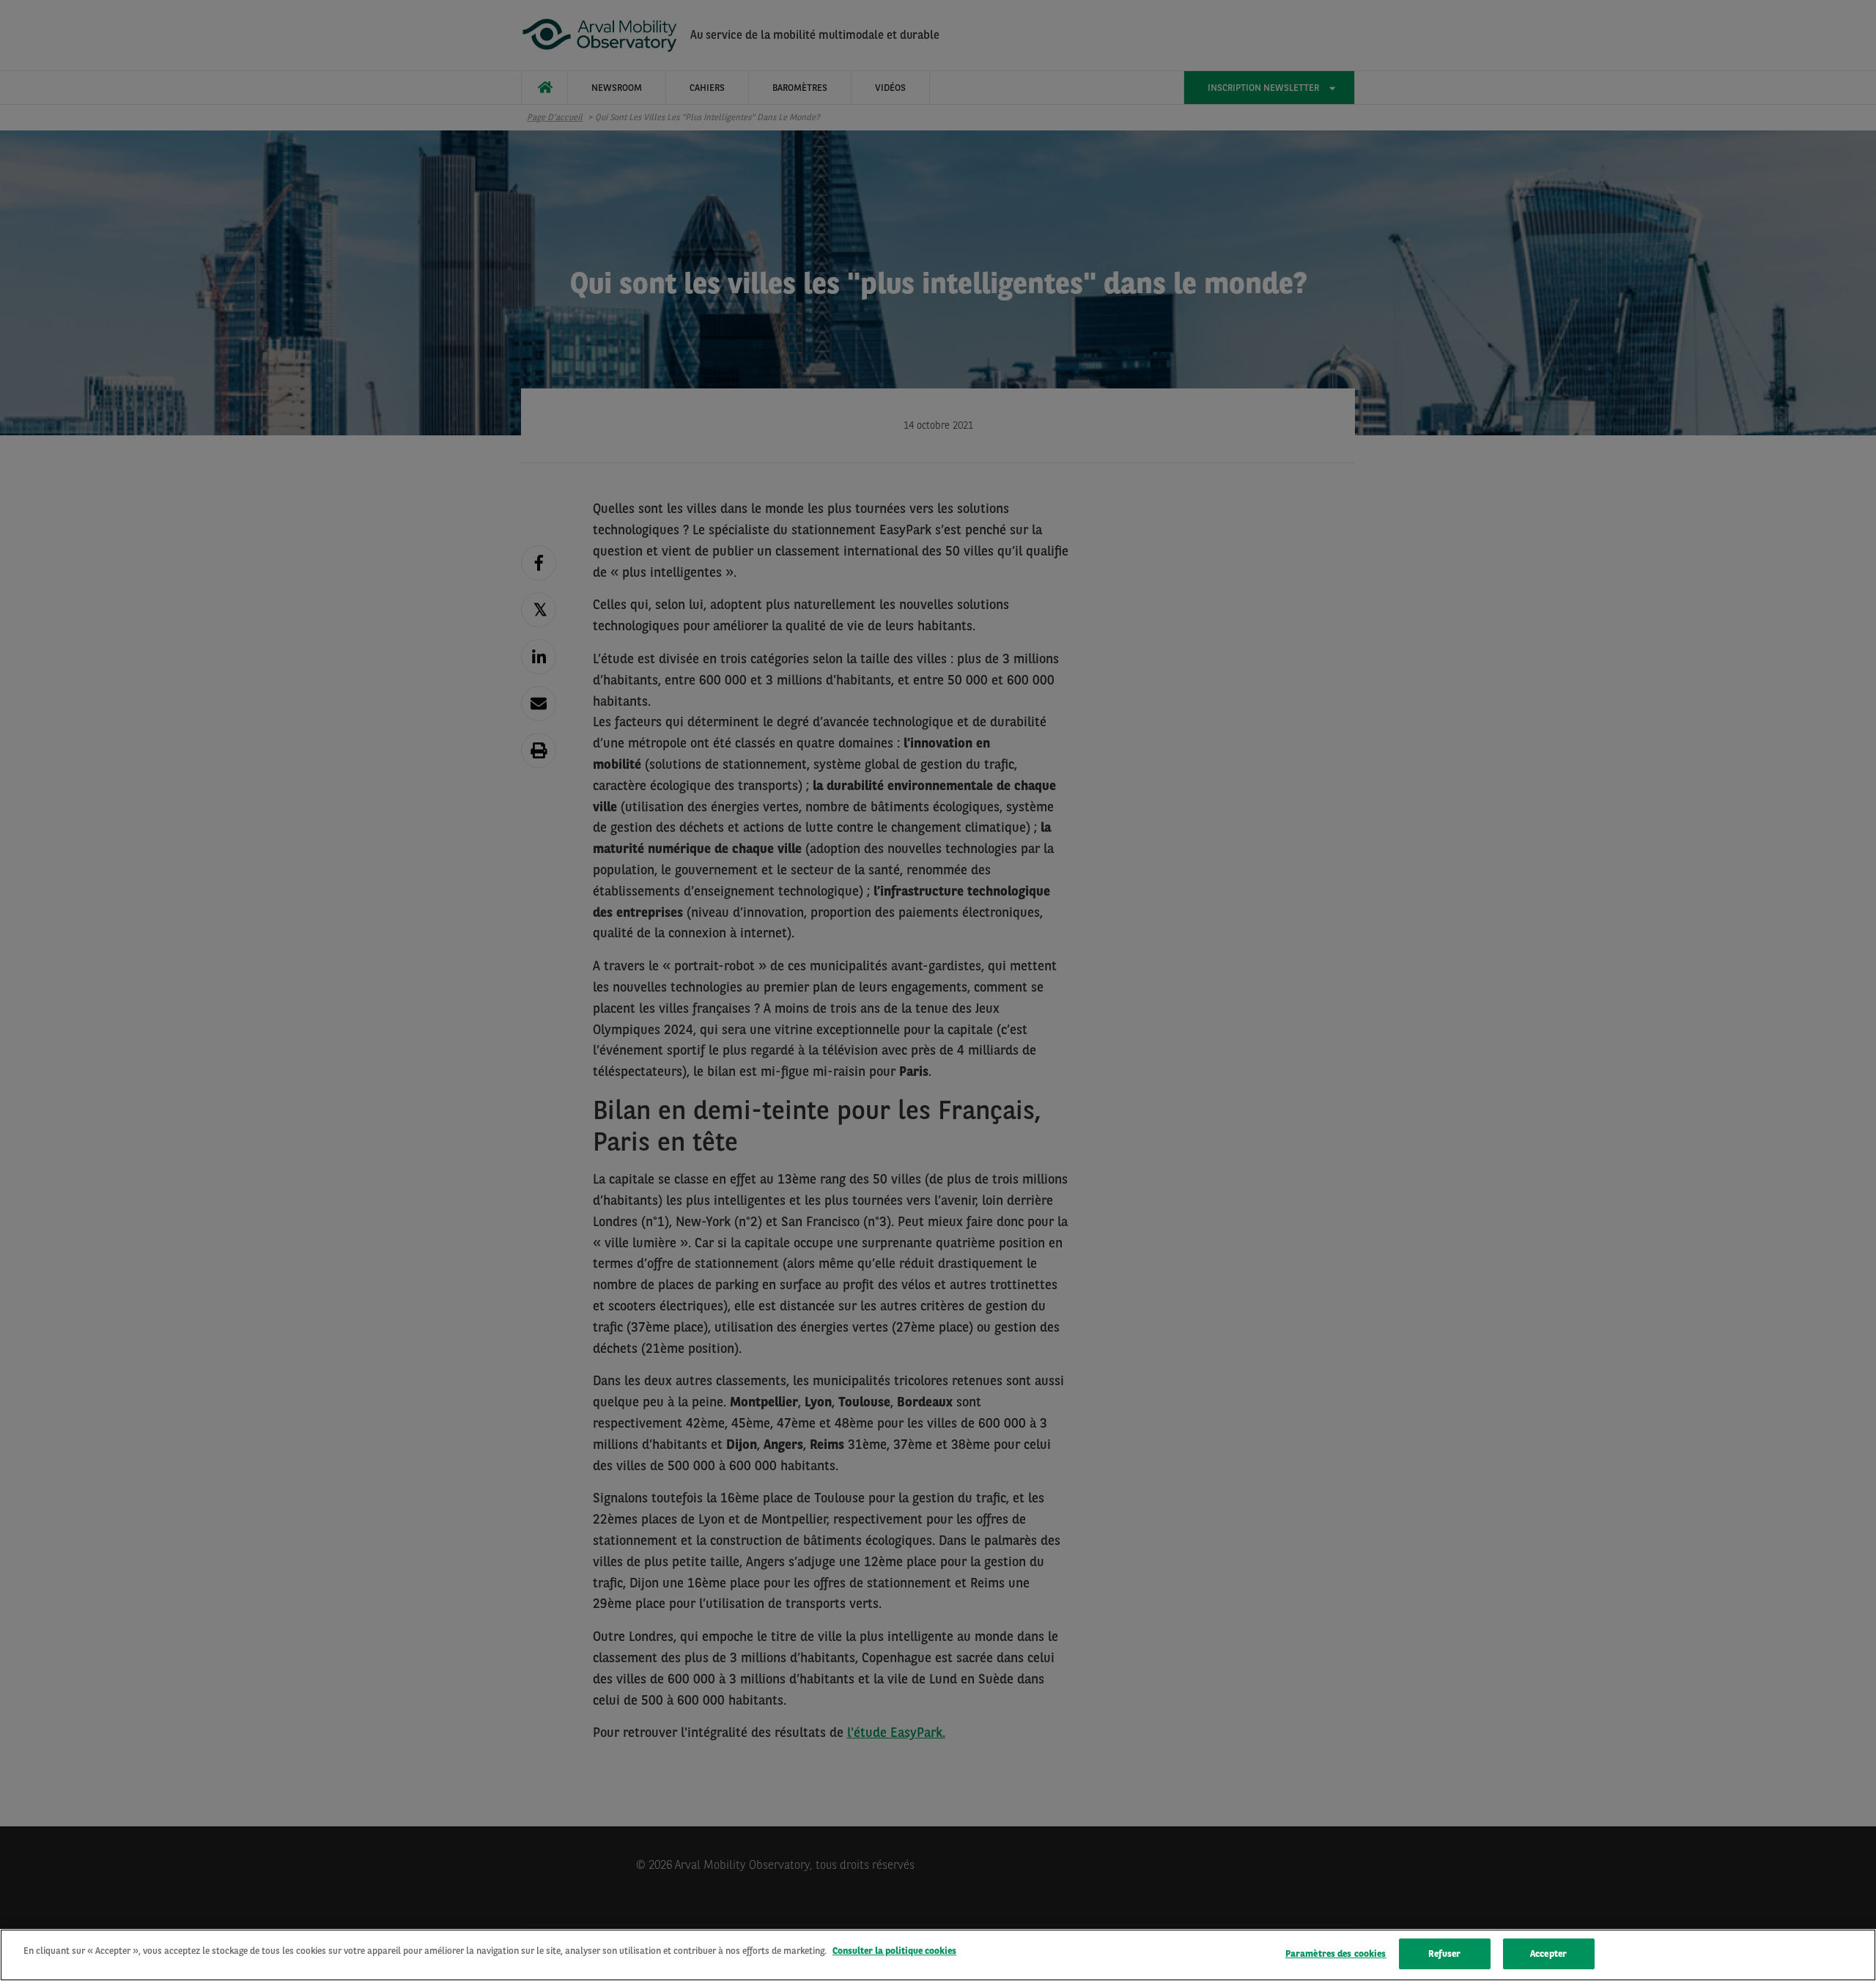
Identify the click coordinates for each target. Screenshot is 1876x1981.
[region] (938, 1955)
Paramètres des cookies (1336, 1954)
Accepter (1548, 1954)
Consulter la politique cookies (894, 1951)
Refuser (1444, 1954)
